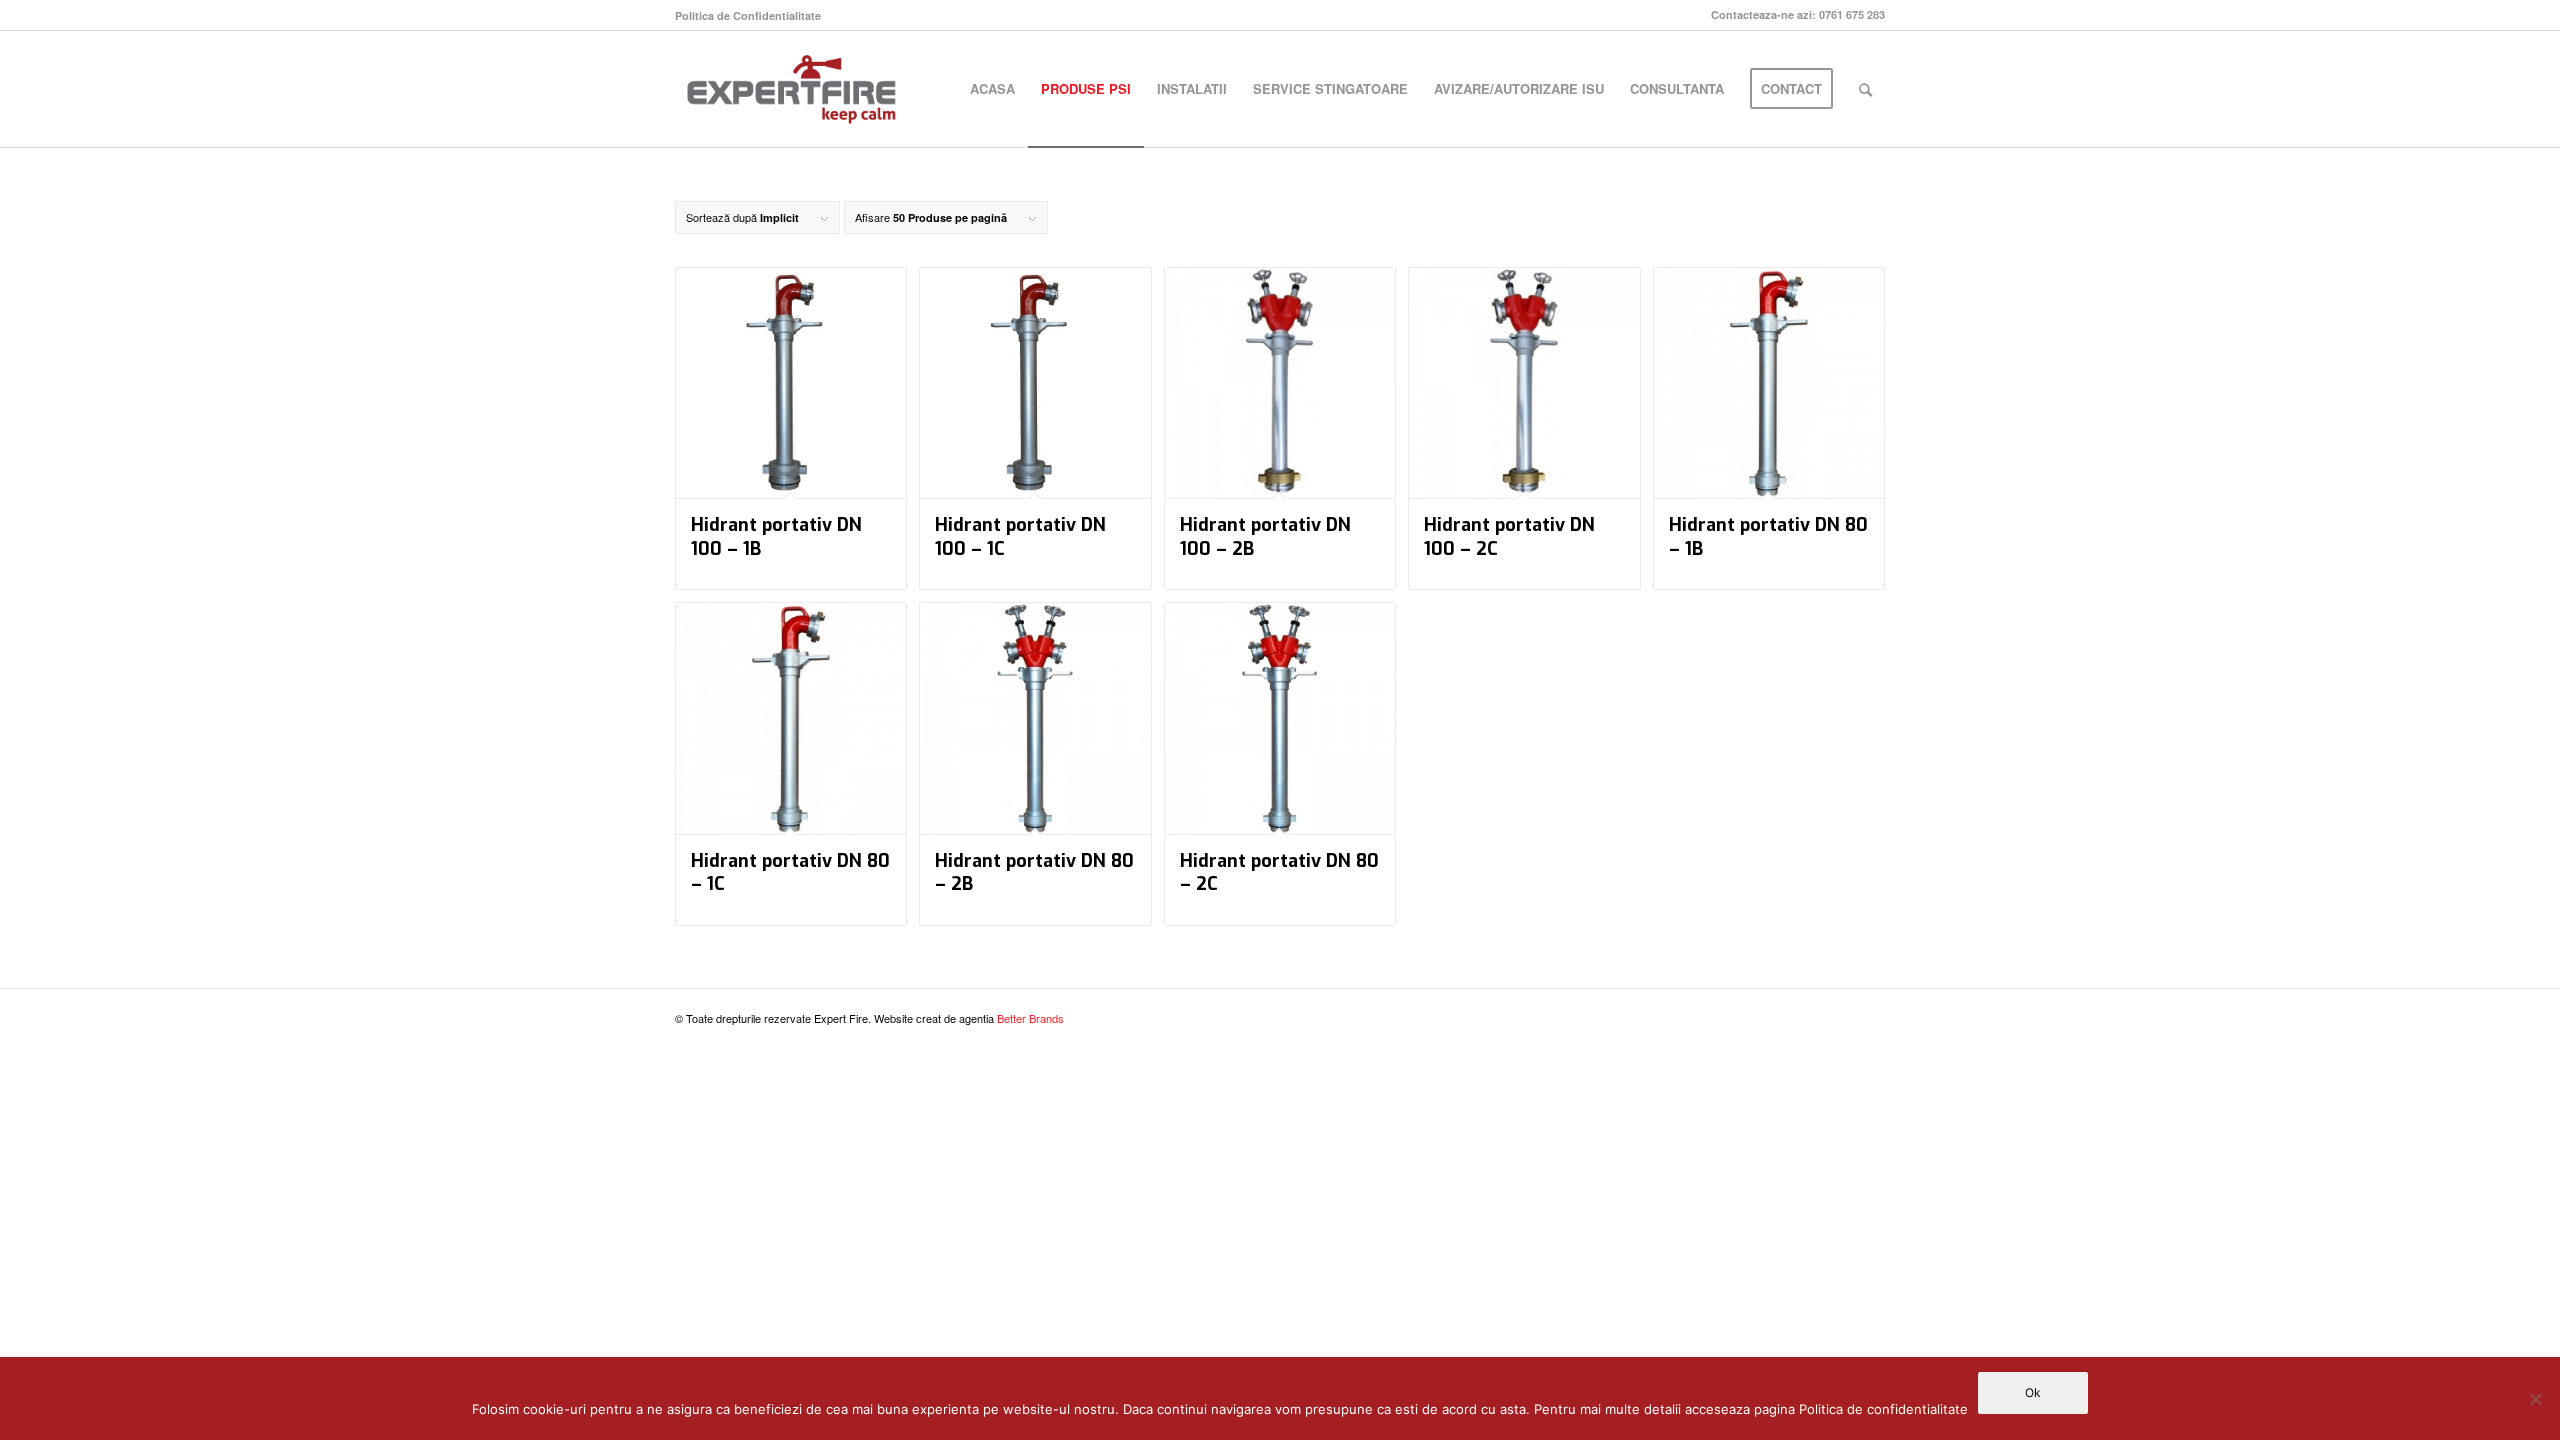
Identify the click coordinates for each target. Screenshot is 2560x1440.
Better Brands (1030, 1018)
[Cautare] (1865, 89)
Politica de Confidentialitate (748, 15)
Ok (2033, 1392)
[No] (2535, 1399)
